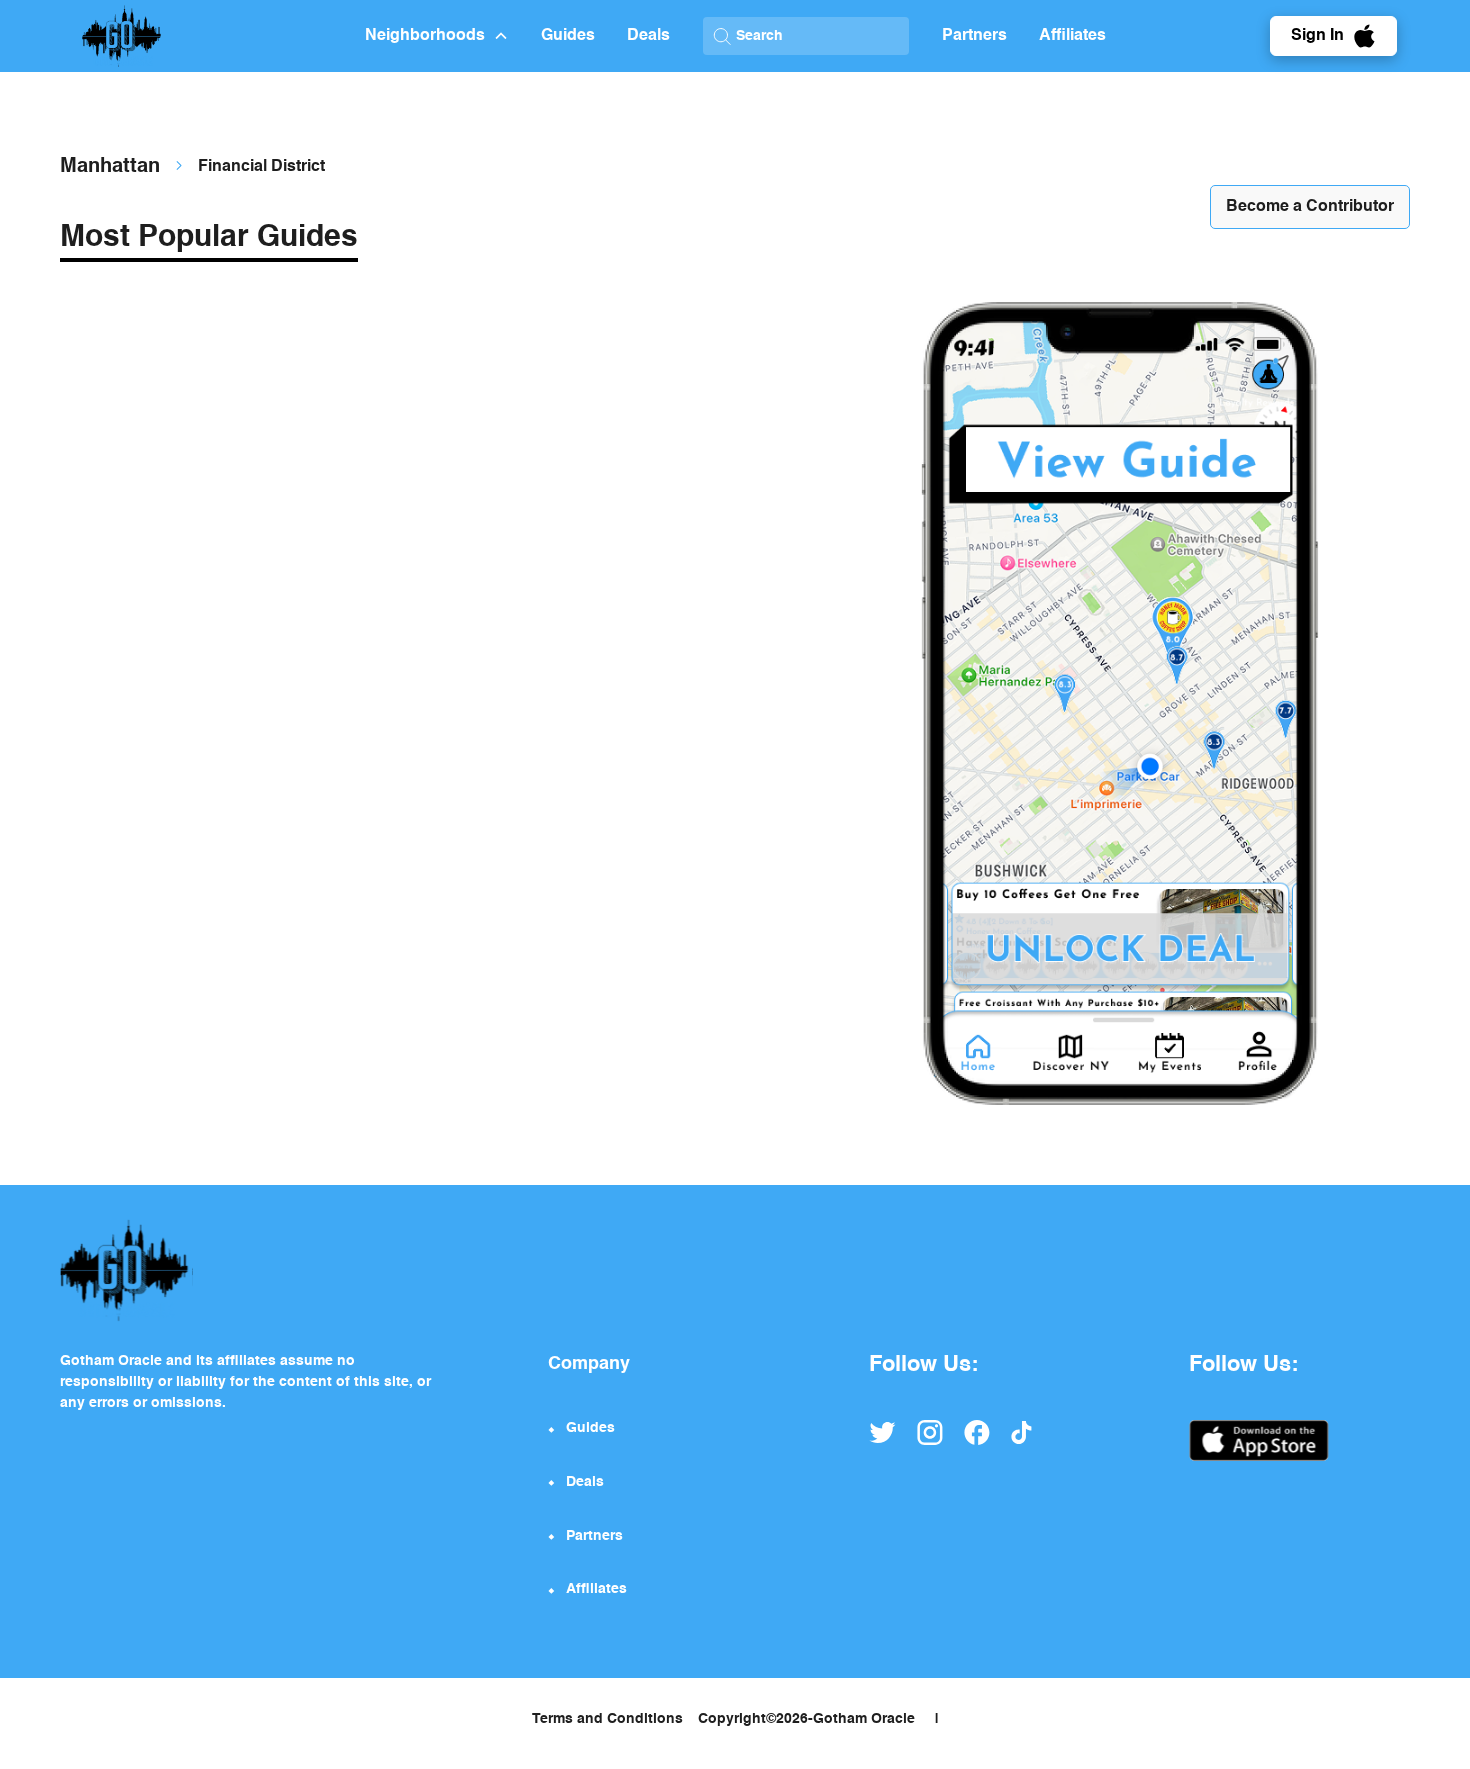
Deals (648, 36)
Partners (974, 36)
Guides (568, 36)
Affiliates (1072, 36)
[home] (212, 36)
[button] (437, 36)
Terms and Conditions (607, 1719)
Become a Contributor (1310, 207)
